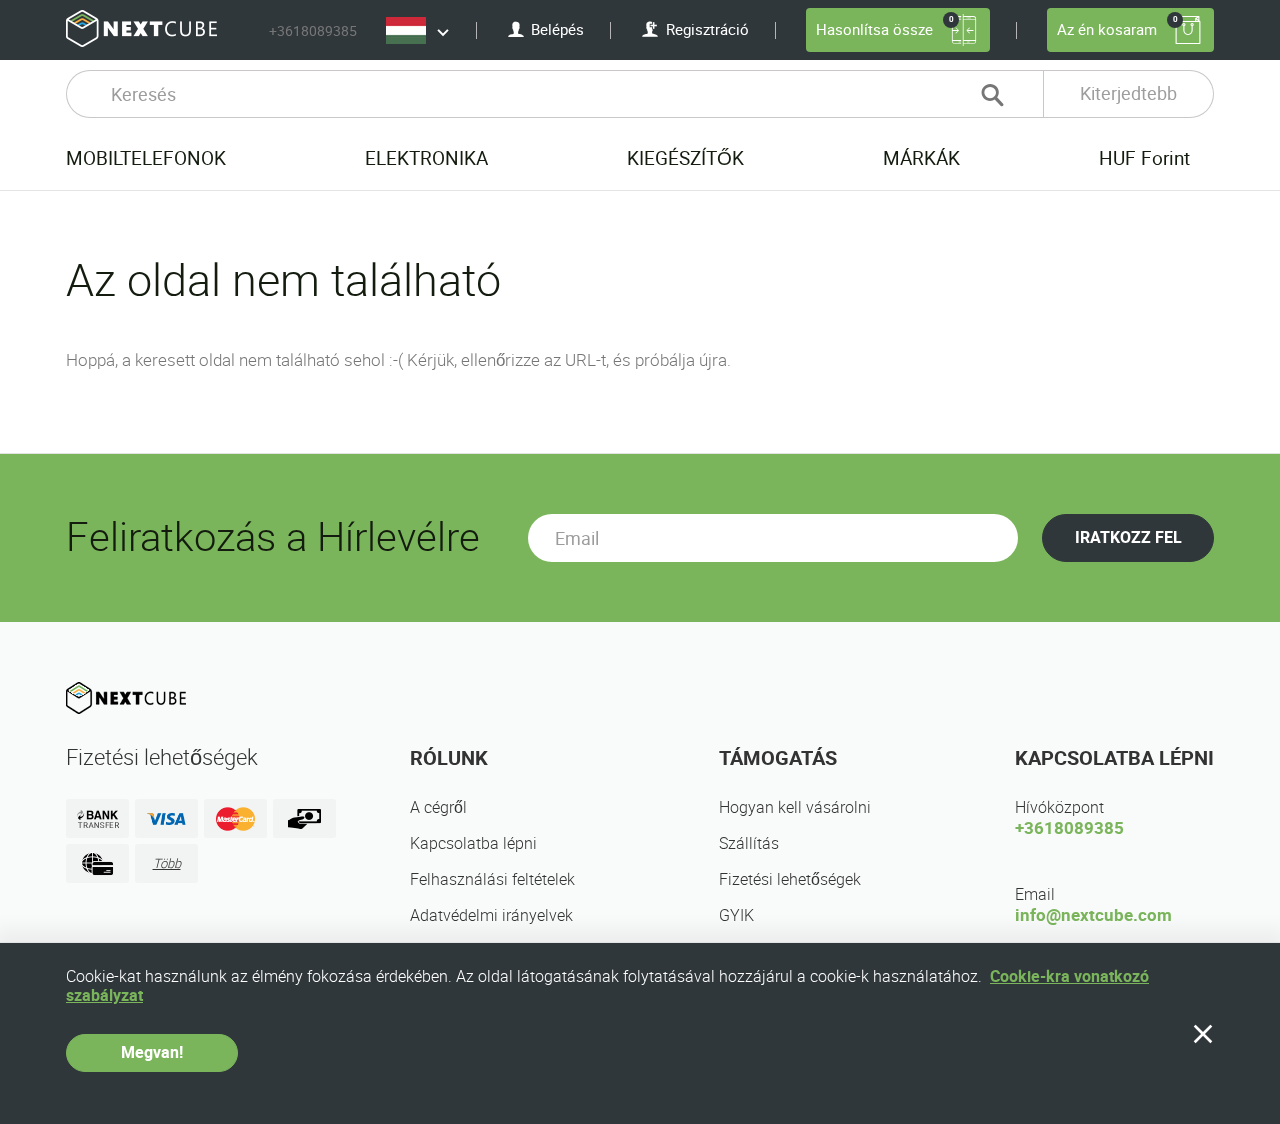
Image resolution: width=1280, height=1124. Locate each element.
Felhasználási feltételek (492, 879)
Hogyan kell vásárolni (795, 807)
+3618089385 (313, 31)
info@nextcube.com (1093, 915)
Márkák (921, 158)
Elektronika (426, 158)
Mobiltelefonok (146, 158)
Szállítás (749, 843)
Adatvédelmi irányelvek (491, 915)
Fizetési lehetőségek (790, 879)
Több (167, 863)
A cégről (438, 807)
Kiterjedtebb (1128, 93)
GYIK (736, 915)
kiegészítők (685, 158)
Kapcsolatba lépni (473, 843)
